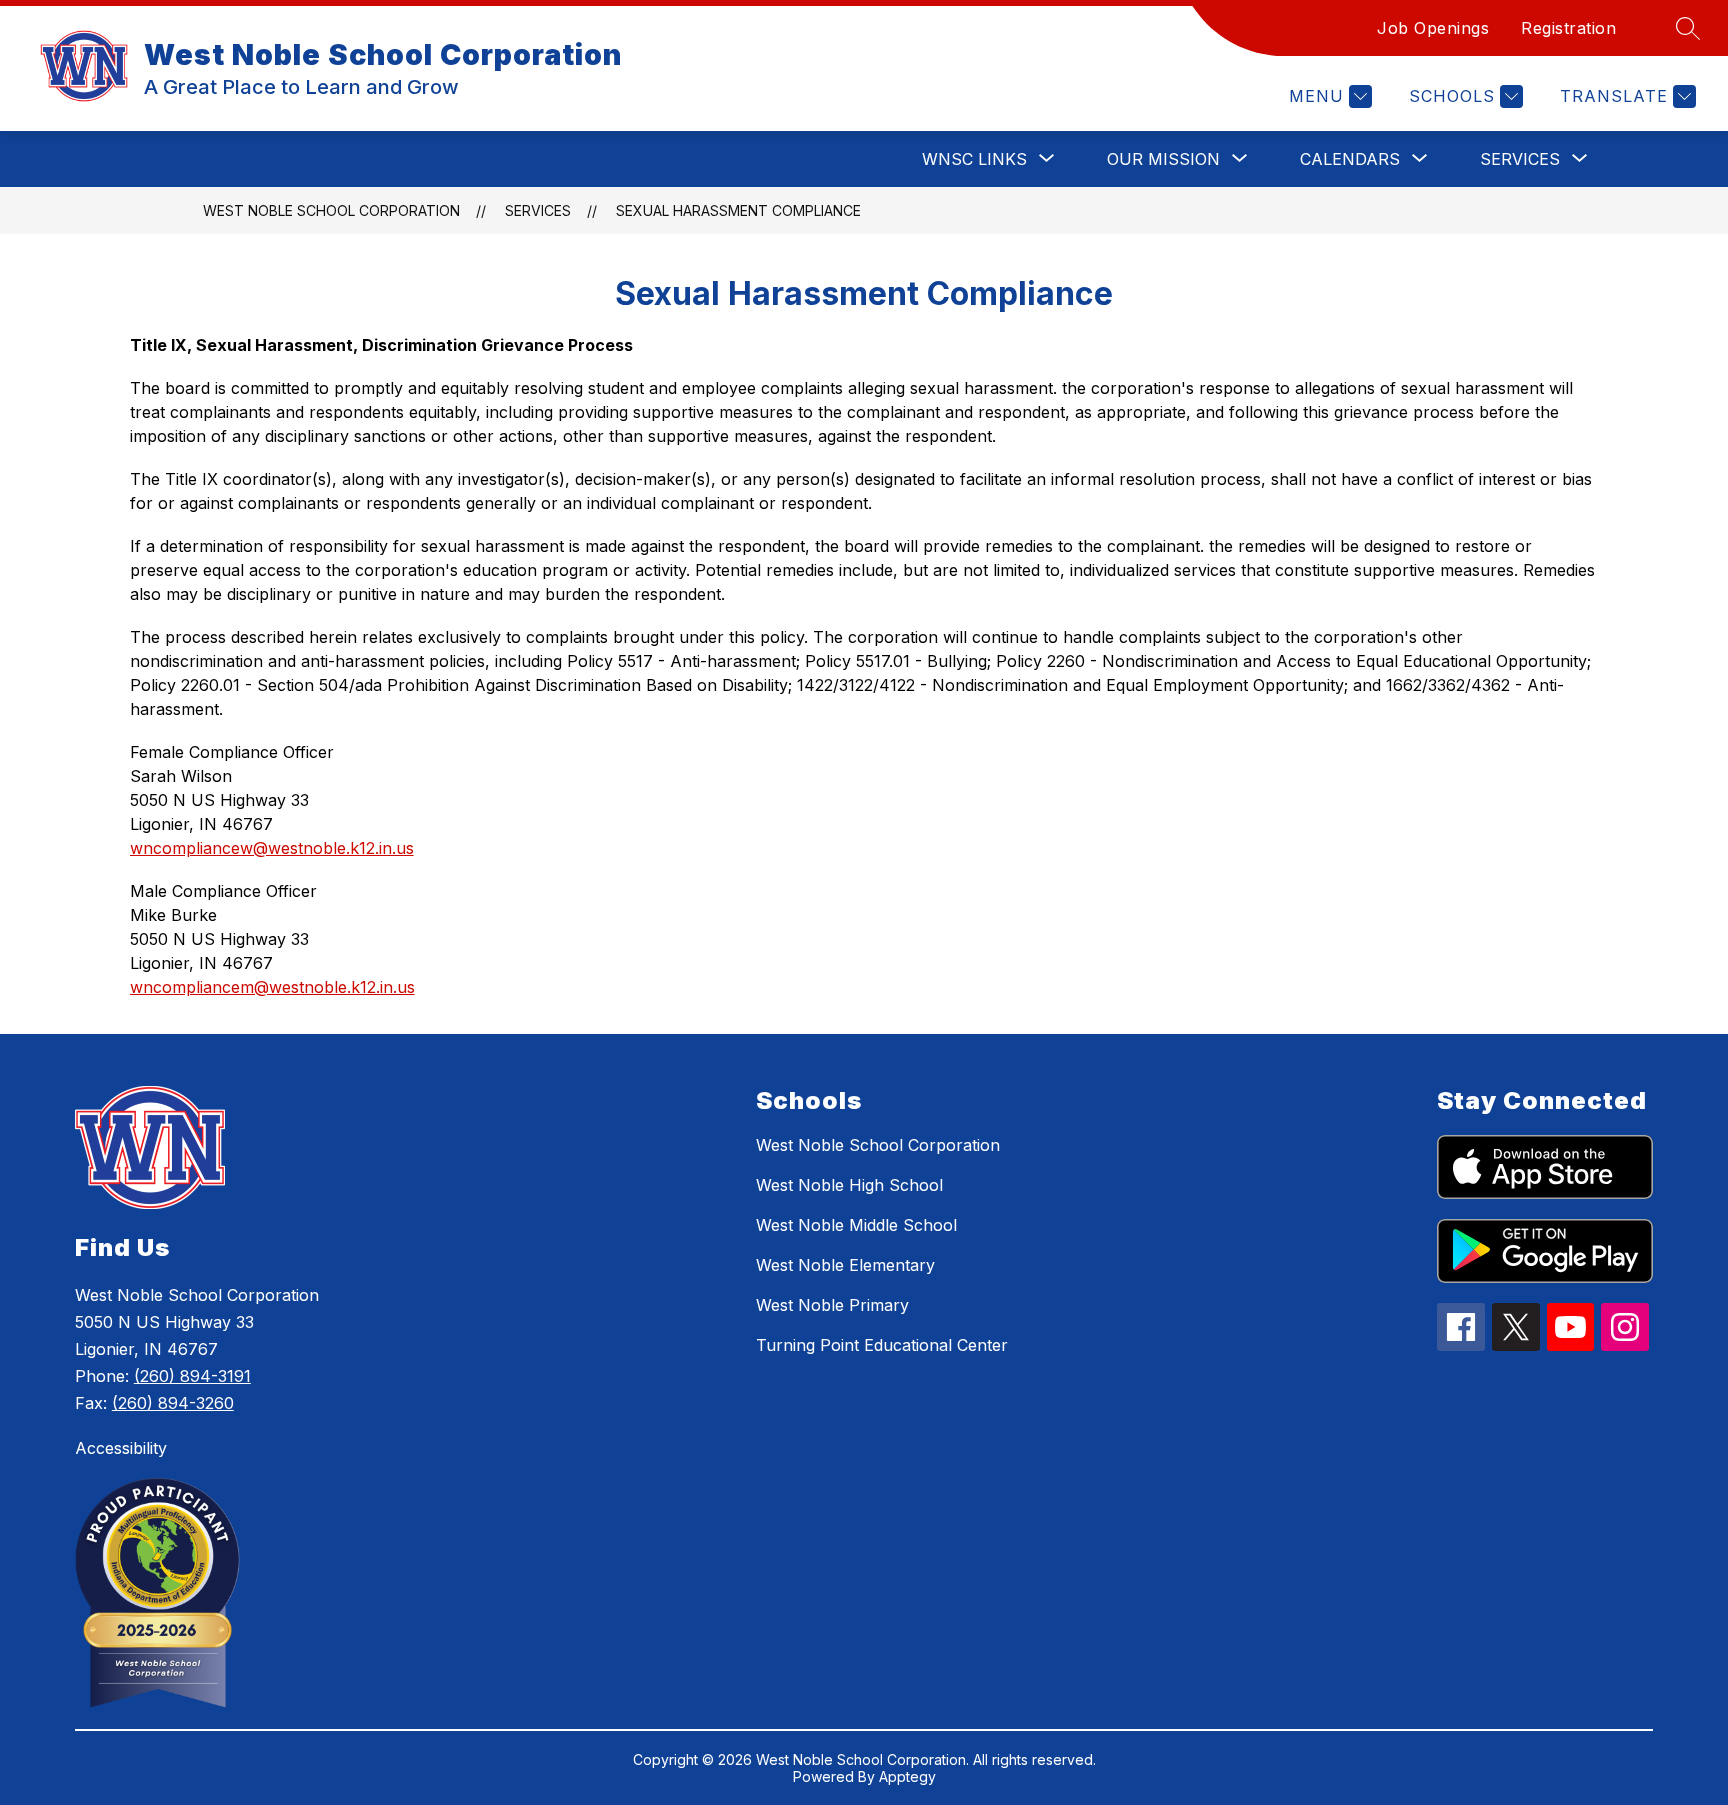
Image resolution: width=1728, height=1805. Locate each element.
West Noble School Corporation (331, 210)
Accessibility (121, 1448)
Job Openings (1433, 28)
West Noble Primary (832, 1305)
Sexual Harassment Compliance (738, 210)
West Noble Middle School (856, 1225)
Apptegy (907, 1776)
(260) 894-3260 (173, 1403)
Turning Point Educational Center (882, 1345)
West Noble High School (849, 1185)
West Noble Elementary (845, 1265)
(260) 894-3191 (192, 1376)
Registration (1568, 28)
